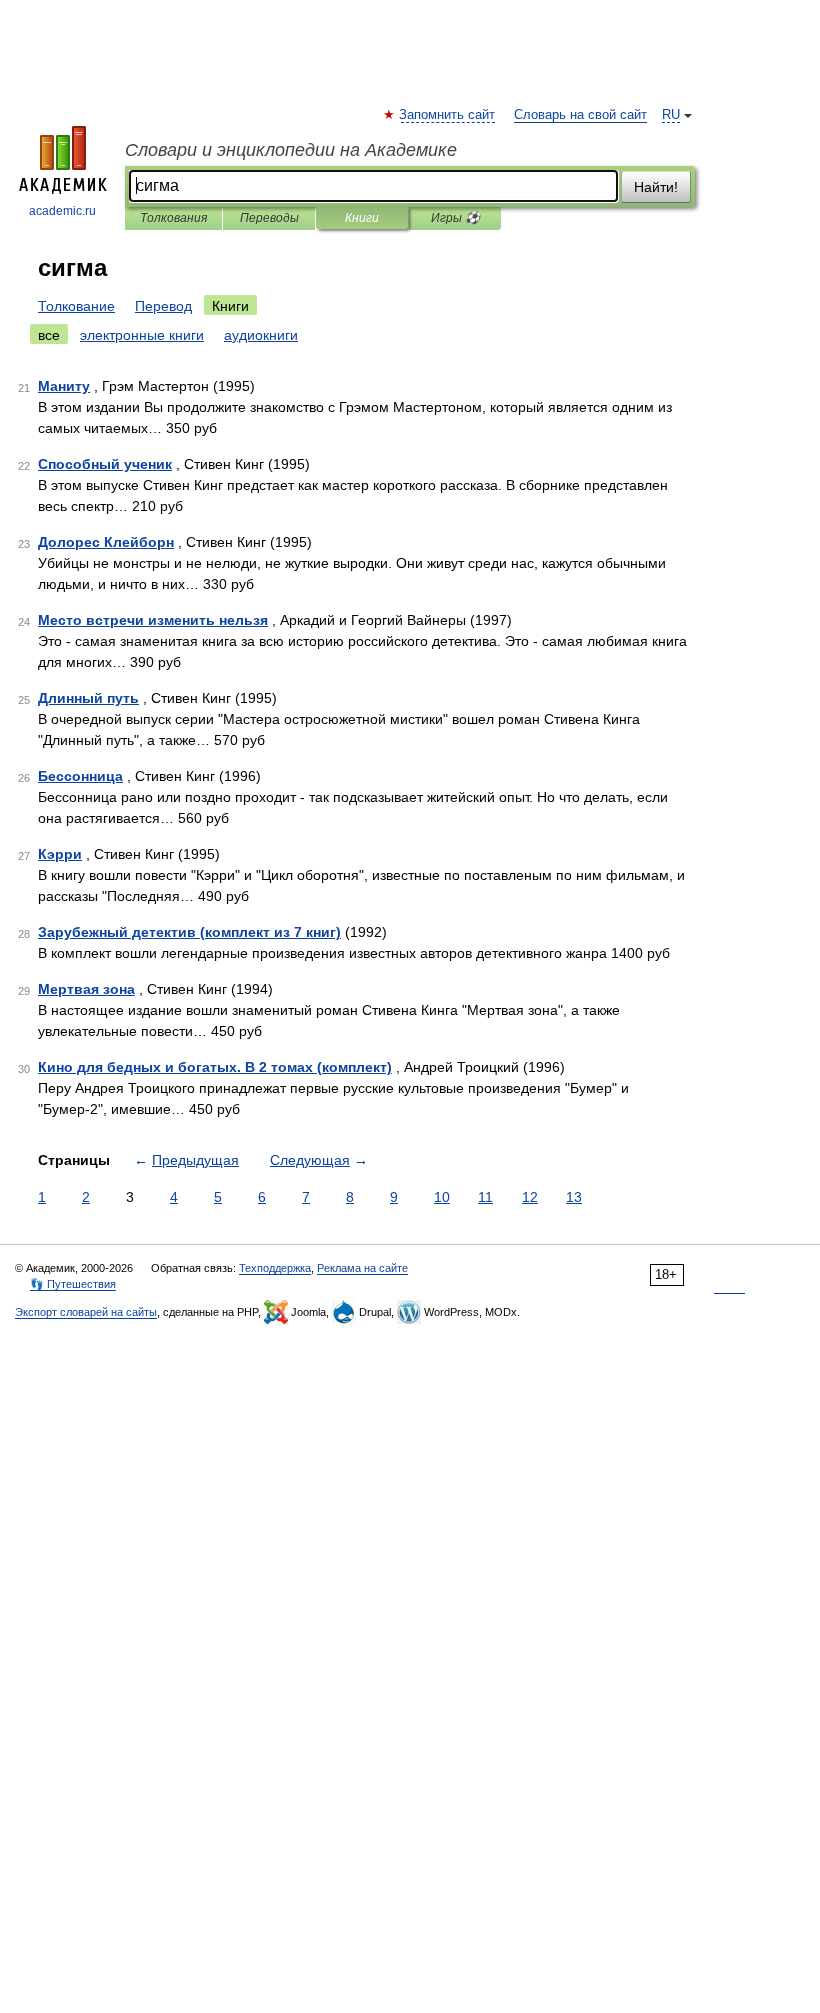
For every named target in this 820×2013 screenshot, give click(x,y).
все (49, 335)
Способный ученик (105, 464)
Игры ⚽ (455, 218)
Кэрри (60, 854)
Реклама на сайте (362, 1268)
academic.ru (62, 211)
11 (485, 1197)
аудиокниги (261, 335)
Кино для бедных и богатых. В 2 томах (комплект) (215, 1067)
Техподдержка (275, 1268)
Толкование (76, 306)
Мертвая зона (86, 989)
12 (530, 1197)
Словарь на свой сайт (580, 115)
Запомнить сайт (448, 115)
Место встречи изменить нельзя (153, 620)
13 (574, 1197)
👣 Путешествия (73, 1284)
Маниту (64, 386)
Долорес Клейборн (106, 542)
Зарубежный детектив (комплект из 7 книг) (189, 932)
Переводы (269, 218)
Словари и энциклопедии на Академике (291, 150)
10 (442, 1197)
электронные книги (142, 335)
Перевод (163, 306)
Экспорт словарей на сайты (86, 1312)
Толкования (173, 218)
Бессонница (80, 776)
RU (671, 115)
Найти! (656, 187)
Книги (362, 218)
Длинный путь (88, 698)
